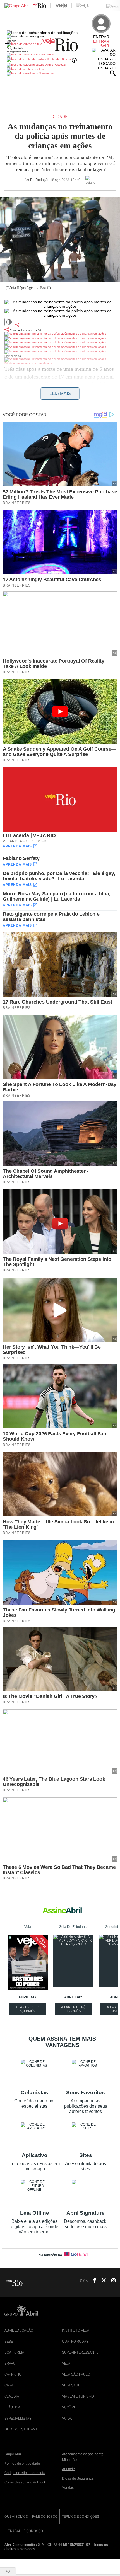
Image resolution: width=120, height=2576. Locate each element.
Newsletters (46, 73)
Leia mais (60, 393)
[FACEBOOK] (93, 2281)
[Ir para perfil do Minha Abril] (60, 45)
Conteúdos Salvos (59, 59)
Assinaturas (46, 54)
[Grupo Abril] (17, 6)
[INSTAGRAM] (111, 2281)
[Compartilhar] (17, 325)
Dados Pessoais (55, 65)
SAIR (105, 46)
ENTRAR (101, 41)
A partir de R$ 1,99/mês (74, 2010)
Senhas (38, 69)
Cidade (60, 117)
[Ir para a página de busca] (113, 73)
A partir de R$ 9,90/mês (28, 2010)
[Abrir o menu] (8, 45)
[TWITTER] (102, 2281)
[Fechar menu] (42, 33)
